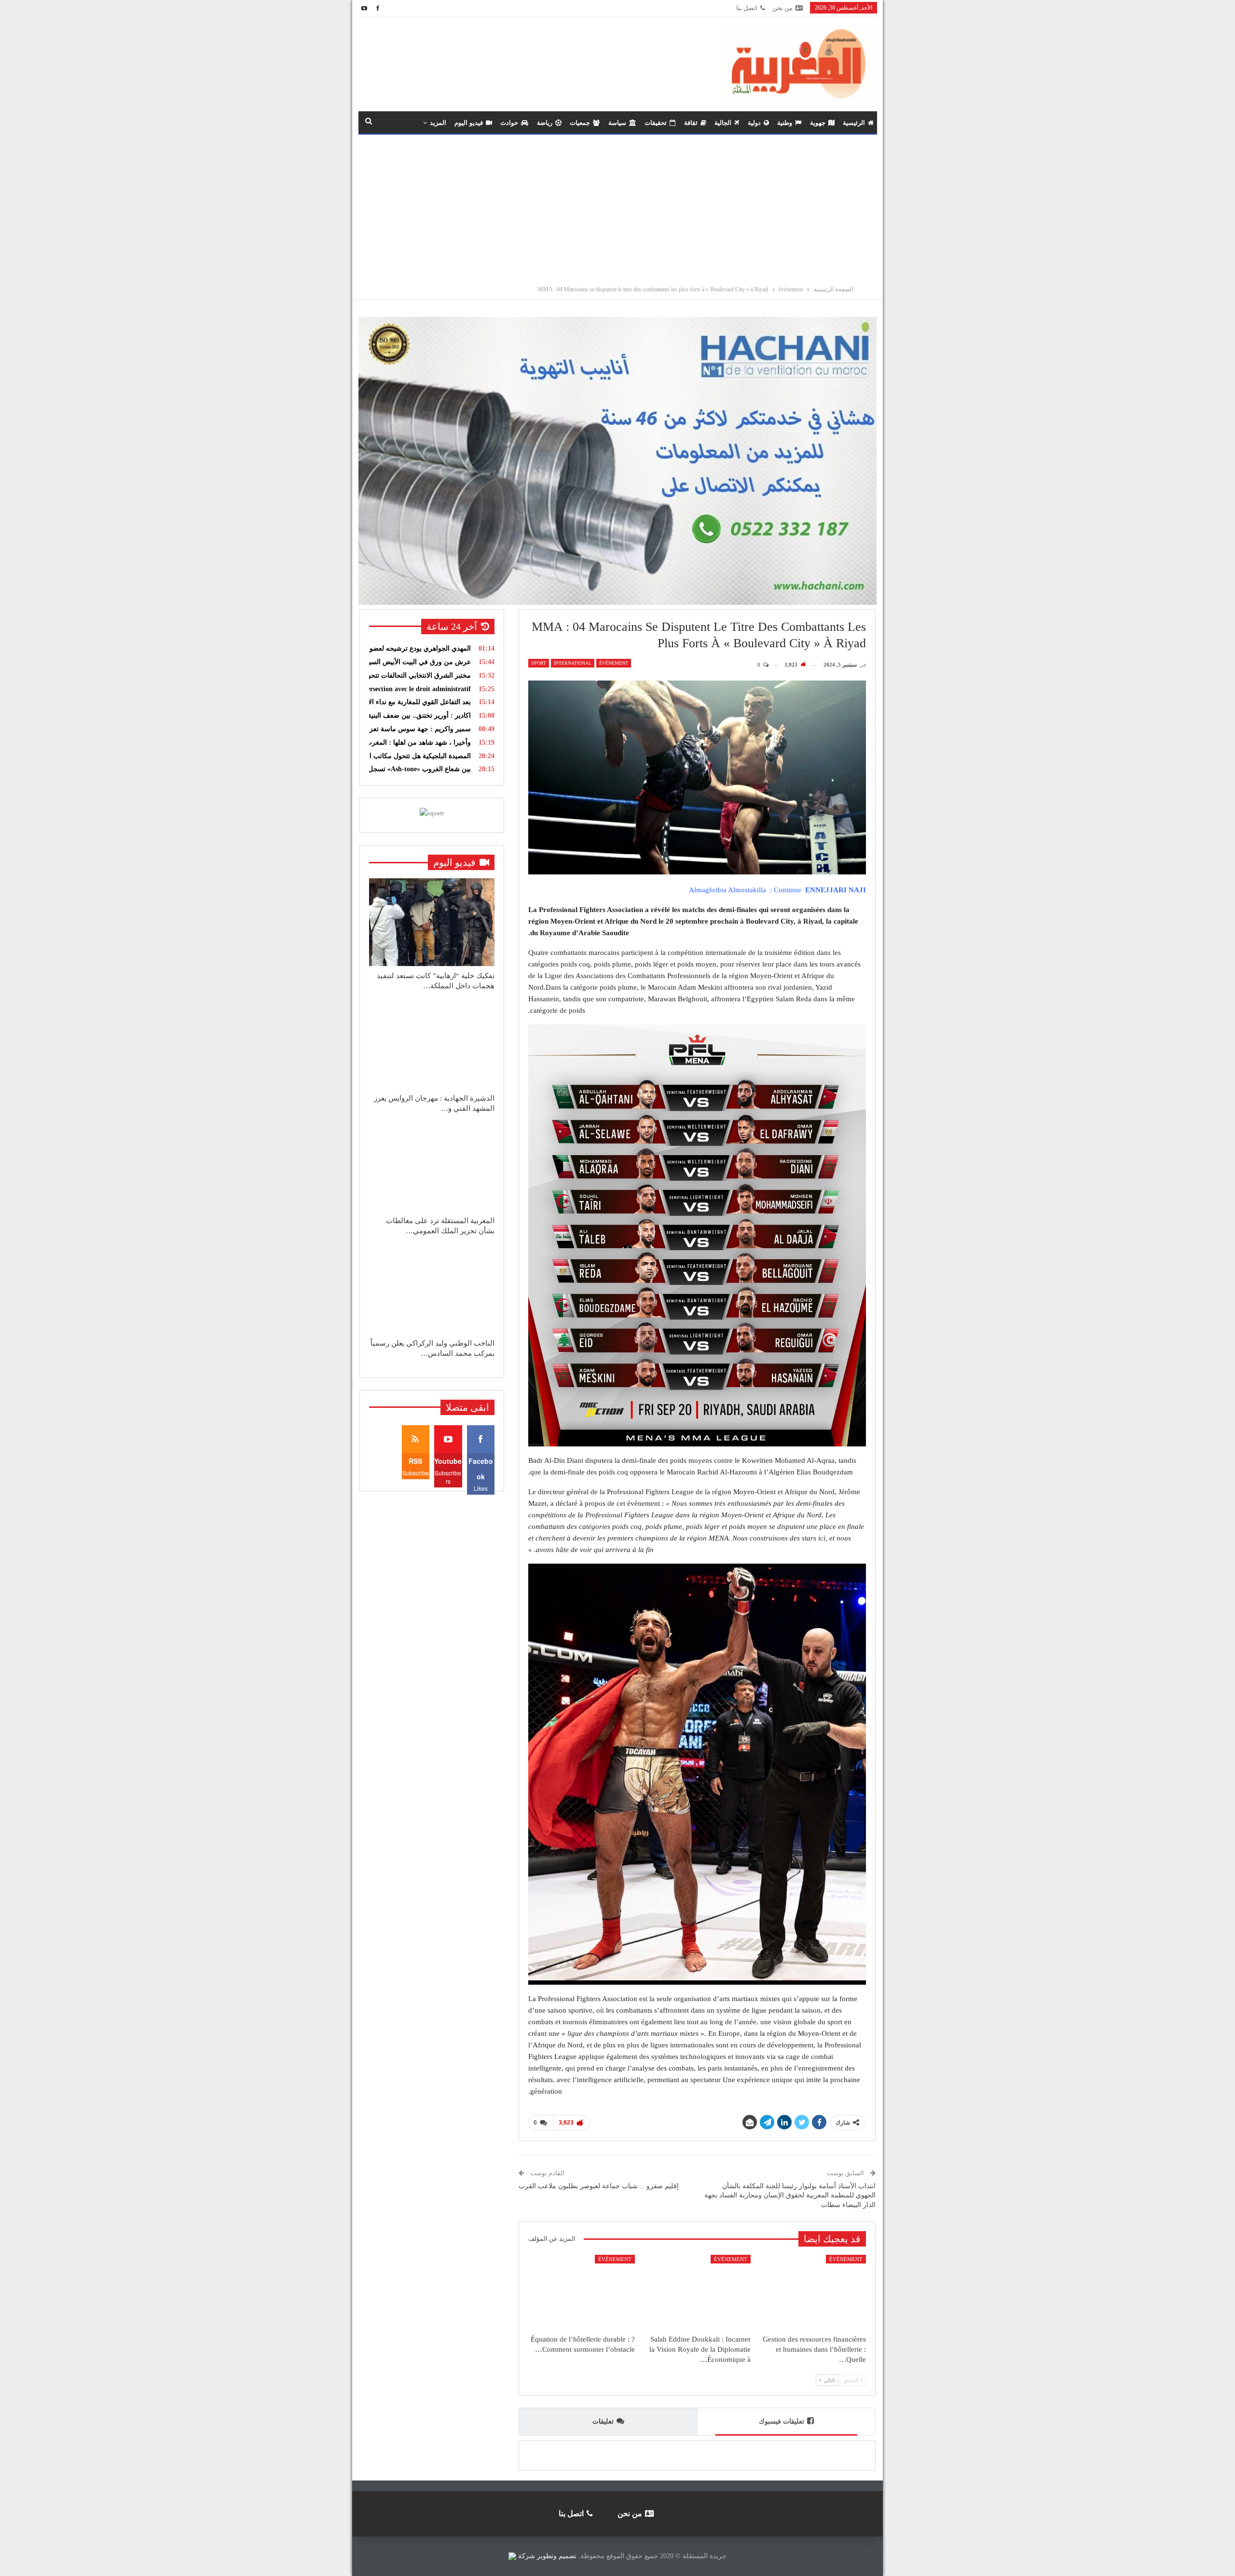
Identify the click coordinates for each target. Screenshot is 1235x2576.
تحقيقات (656, 123)
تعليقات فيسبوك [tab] (782, 2421)
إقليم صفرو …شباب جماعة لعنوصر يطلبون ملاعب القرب (599, 2186)
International (573, 663)
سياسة (617, 123)
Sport (539, 663)
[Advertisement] (617, 207)
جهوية (818, 123)
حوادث (509, 123)
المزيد (438, 123)
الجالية (723, 123)
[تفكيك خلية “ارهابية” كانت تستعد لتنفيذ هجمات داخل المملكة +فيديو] (432, 922)
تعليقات (603, 2421)
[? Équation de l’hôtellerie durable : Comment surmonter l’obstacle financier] (582, 2292)
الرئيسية (854, 123)
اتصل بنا (747, 8)
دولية (754, 123)
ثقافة (691, 123)
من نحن (782, 8)
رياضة (545, 123)
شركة (527, 2556)
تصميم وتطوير (557, 2556)
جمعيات (580, 123)
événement (614, 663)
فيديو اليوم (468, 123)
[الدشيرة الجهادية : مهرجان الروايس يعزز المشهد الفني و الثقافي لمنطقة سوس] (432, 1045)
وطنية (785, 123)
